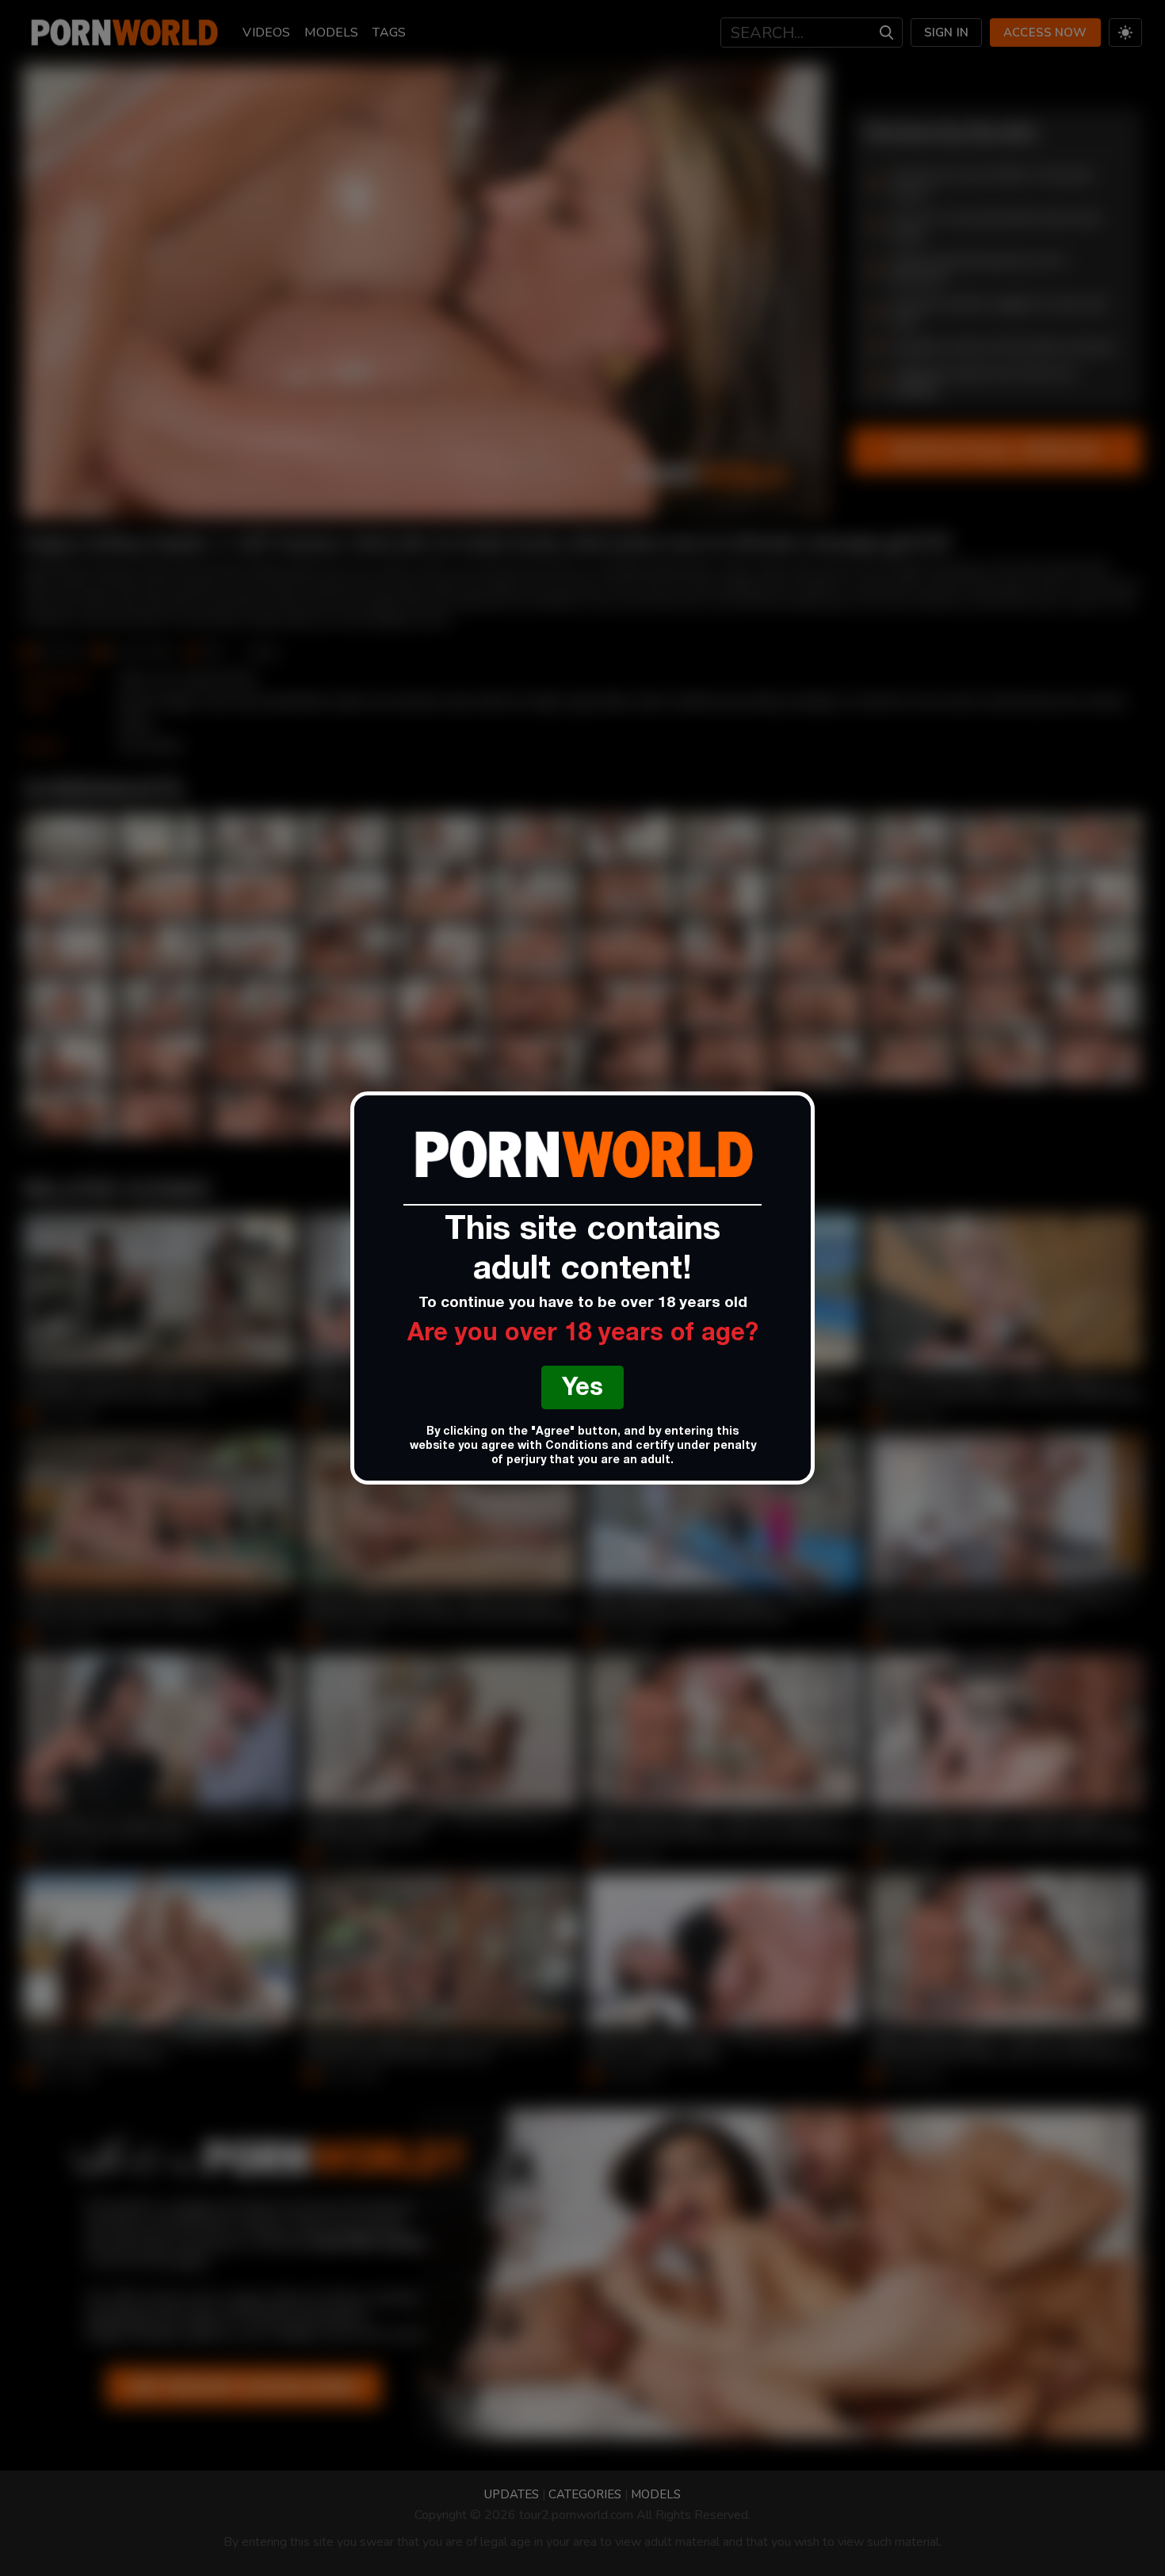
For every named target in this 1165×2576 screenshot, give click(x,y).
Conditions (577, 1447)
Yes (582, 1390)
